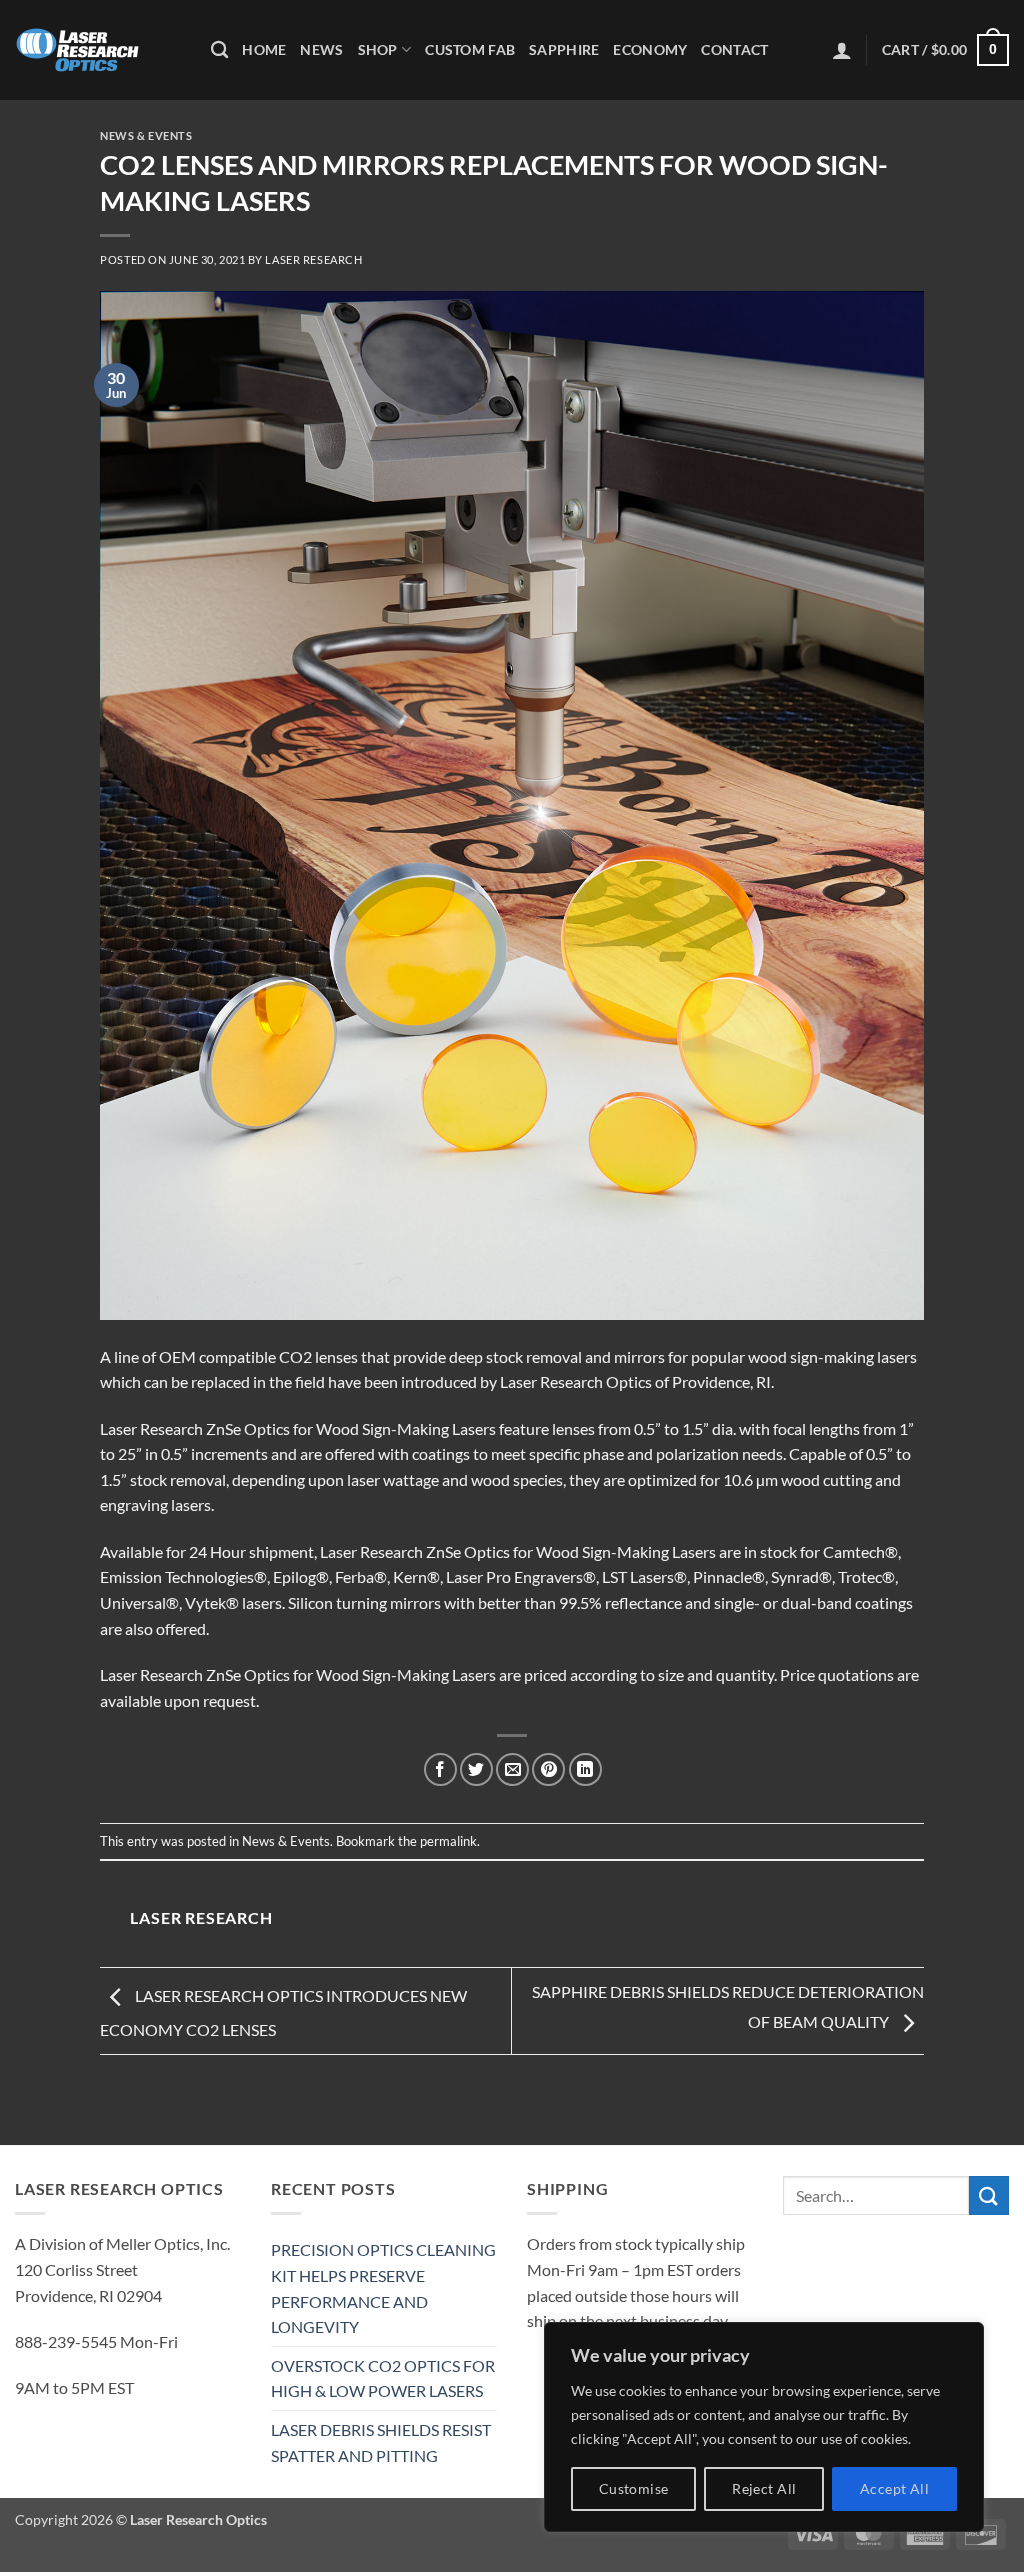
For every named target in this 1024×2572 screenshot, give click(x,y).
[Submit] (989, 2195)
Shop (378, 49)
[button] (842, 50)
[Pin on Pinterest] (548, 1769)
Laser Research (313, 259)
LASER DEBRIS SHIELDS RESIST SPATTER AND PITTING (381, 2442)
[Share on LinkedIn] (585, 1769)
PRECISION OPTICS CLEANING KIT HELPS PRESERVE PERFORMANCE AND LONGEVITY (383, 2288)
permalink (448, 1841)
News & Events (146, 135)
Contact (734, 49)
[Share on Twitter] (476, 1769)
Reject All (764, 2488)
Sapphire (564, 49)
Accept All (894, 2488)
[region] (764, 2427)
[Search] (219, 50)
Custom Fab (470, 49)
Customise (634, 2488)
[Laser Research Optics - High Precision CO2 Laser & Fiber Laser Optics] (98, 50)
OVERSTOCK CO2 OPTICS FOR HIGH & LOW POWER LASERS (383, 2378)
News (321, 49)
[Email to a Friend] (512, 1769)
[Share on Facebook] (440, 1769)
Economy (650, 49)
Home (264, 49)
